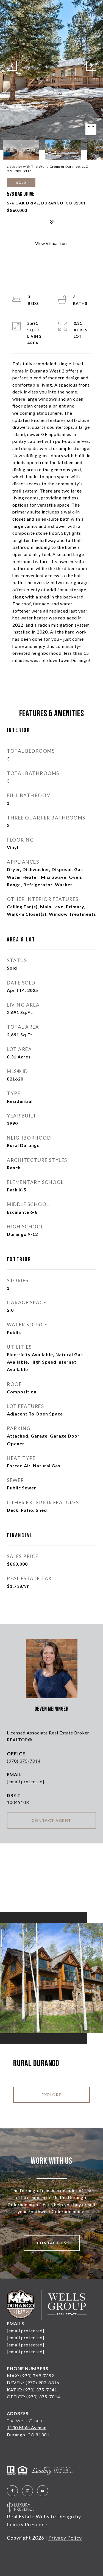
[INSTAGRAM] (27, 2491)
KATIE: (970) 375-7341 (32, 2390)
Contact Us (52, 2243)
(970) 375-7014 (24, 1761)
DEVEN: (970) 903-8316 (33, 2382)
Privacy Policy (65, 2538)
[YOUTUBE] (43, 2491)
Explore (51, 2095)
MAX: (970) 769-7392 (30, 2376)
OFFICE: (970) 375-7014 (34, 2397)
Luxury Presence (27, 2524)
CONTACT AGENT (51, 1820)
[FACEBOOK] (12, 2491)
